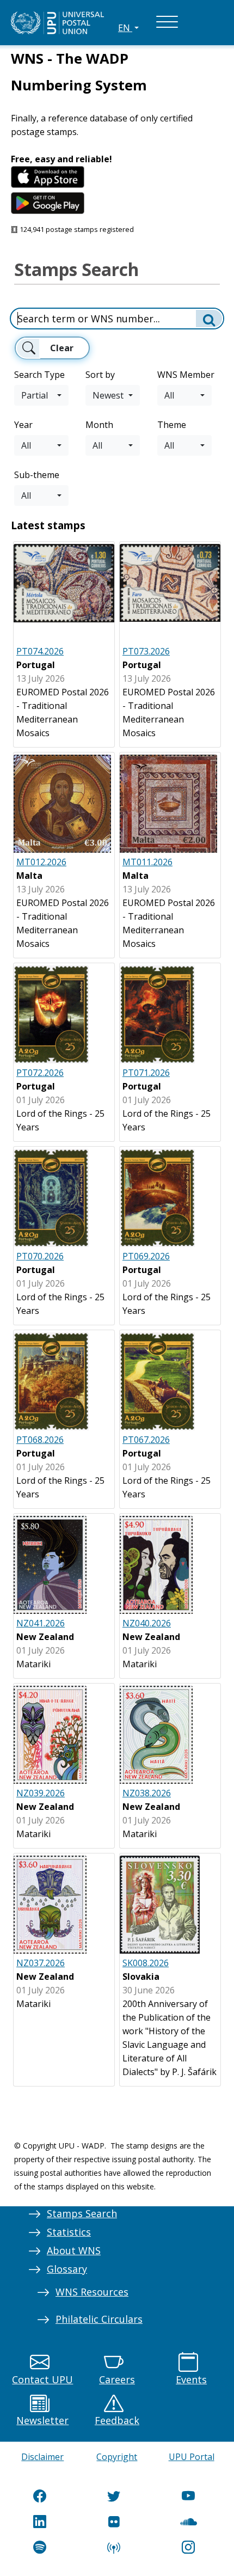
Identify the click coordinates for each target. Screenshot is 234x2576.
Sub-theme (37, 475)
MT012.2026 (41, 862)
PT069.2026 (146, 1256)
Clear (62, 348)
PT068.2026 (40, 1440)
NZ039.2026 (41, 1793)
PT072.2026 (40, 1073)
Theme (172, 425)
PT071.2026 (146, 1073)
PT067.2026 (146, 1440)
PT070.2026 (40, 1256)
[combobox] (41, 395)
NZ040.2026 (147, 1623)
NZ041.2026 (41, 1623)
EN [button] (125, 28)
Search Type (39, 375)
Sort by (100, 375)
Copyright (117, 2457)
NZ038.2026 (147, 1793)
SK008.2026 (146, 1963)
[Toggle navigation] (167, 23)
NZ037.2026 (41, 1963)
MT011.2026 (147, 862)
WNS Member (186, 375)
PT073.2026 (146, 651)
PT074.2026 (40, 651)
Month (99, 425)
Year (23, 425)
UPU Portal (192, 2457)
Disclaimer (42, 2457)
